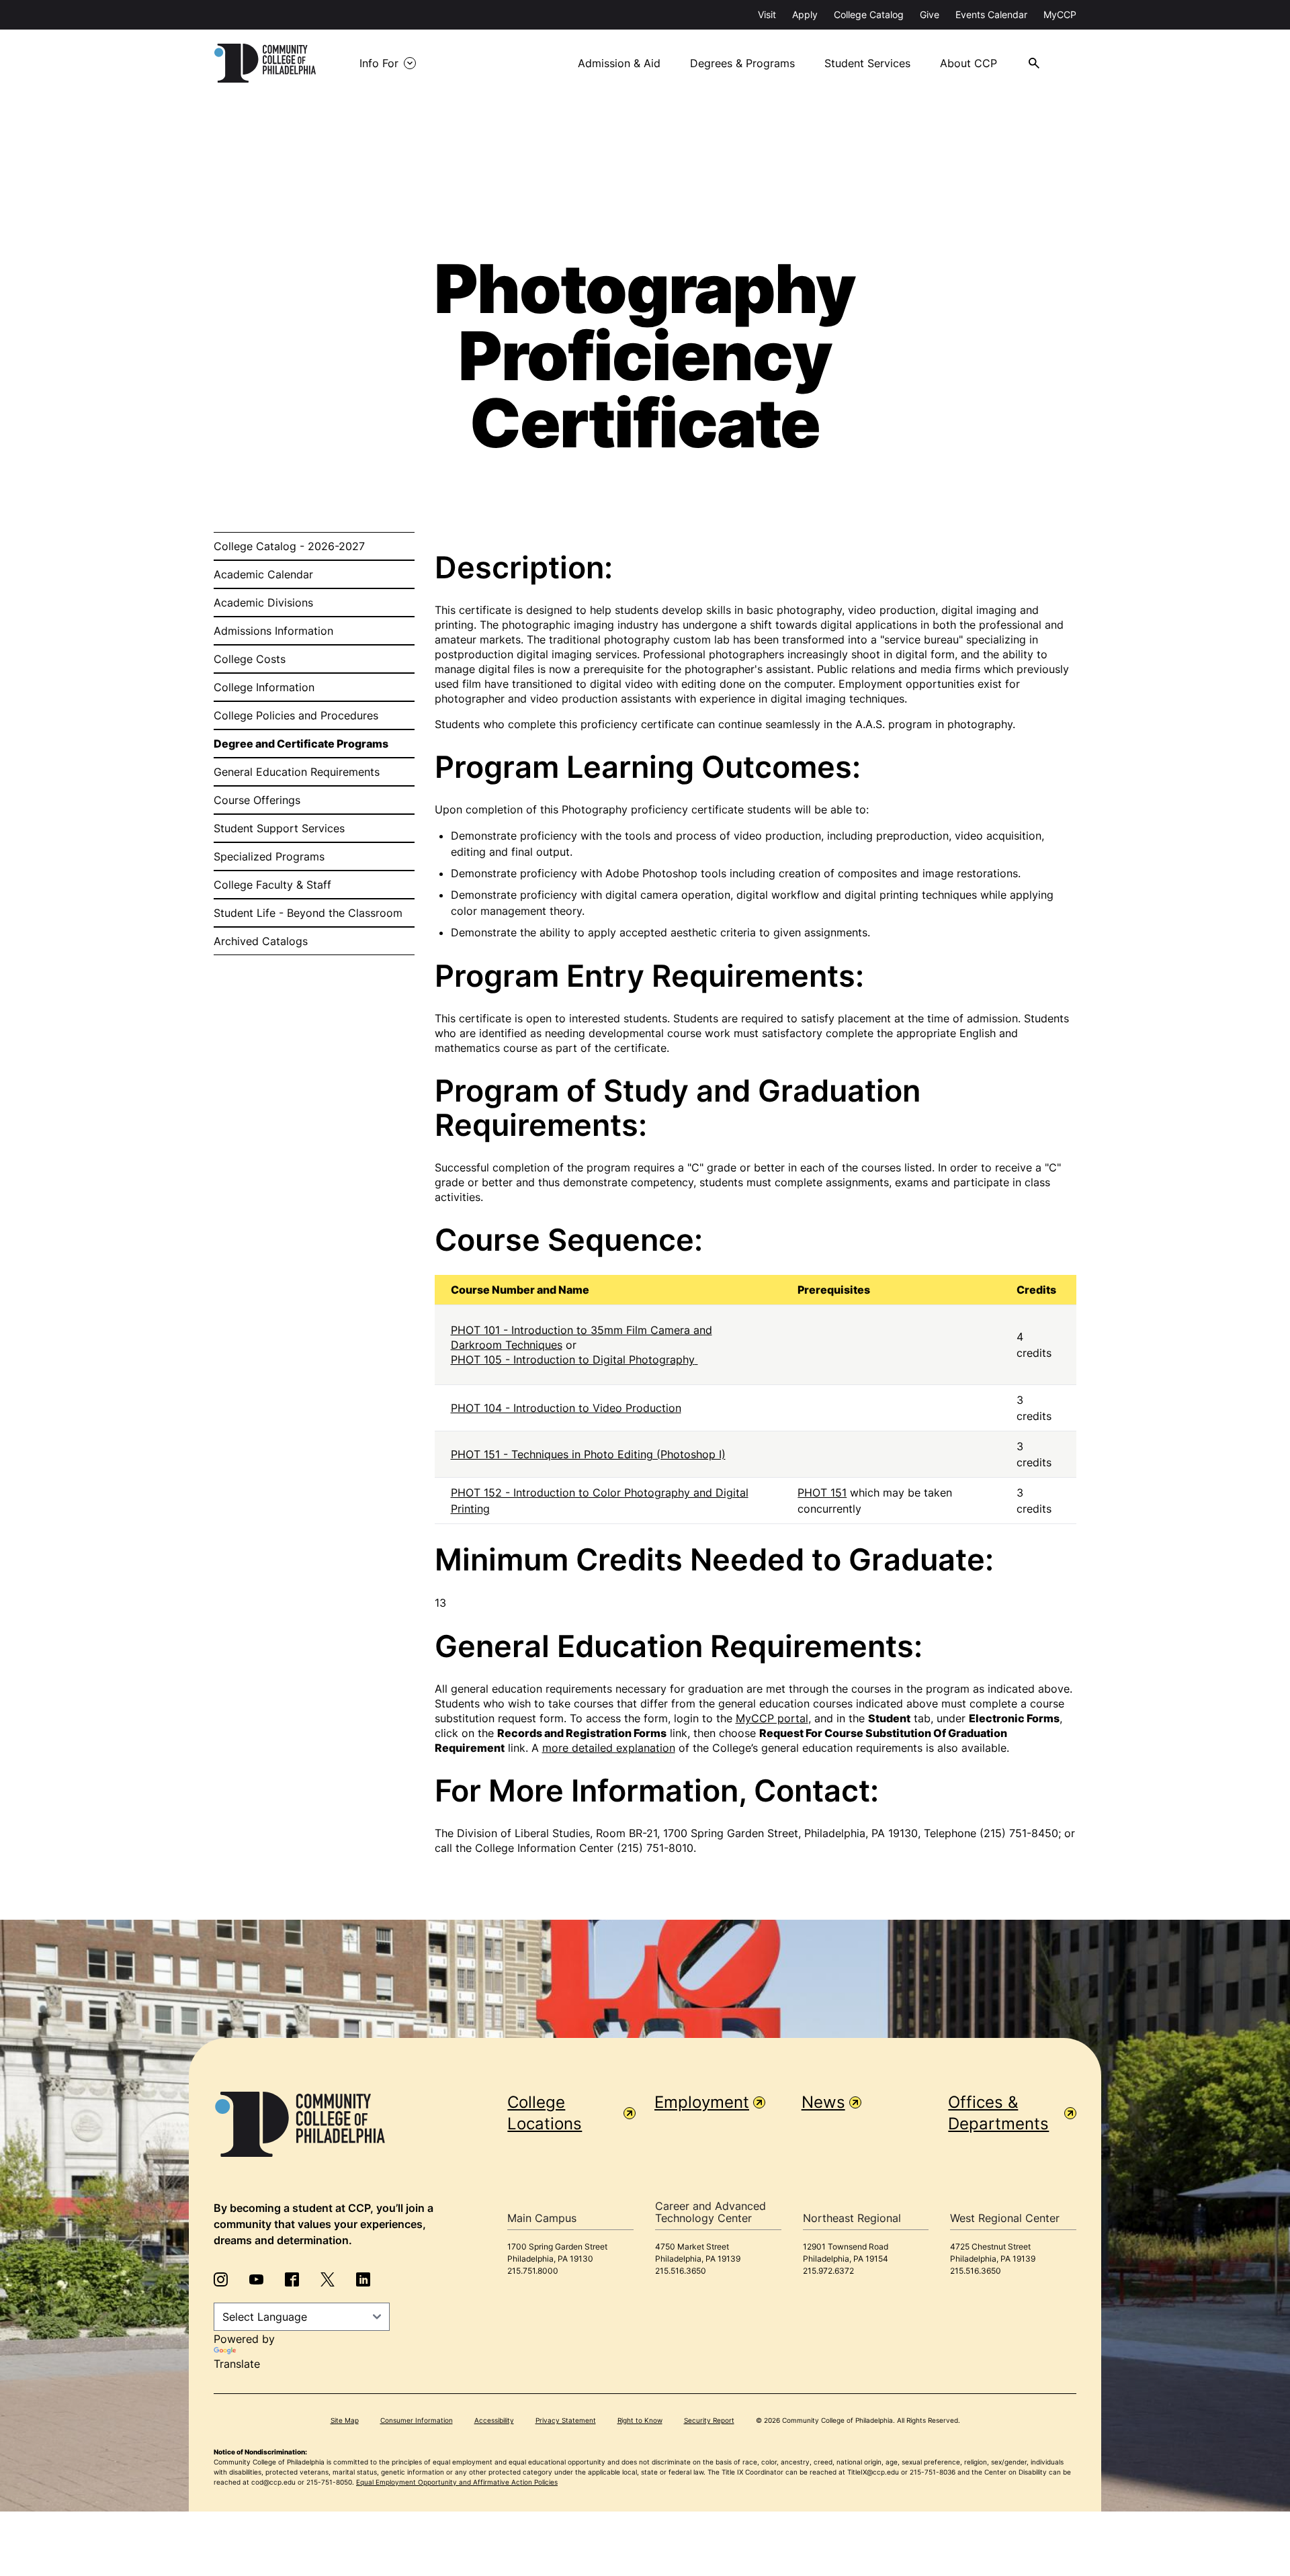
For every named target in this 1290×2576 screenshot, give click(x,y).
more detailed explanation (609, 1748)
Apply (805, 14)
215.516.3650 (681, 2271)
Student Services (867, 63)
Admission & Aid (619, 63)
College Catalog (869, 14)
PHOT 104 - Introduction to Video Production (566, 1408)
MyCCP (1060, 14)
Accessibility (494, 2420)
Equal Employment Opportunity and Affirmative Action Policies (457, 2482)
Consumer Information (417, 2420)
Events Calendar (991, 14)
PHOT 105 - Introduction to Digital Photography (573, 1360)
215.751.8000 (533, 2271)
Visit (767, 14)
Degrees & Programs (742, 63)
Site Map (345, 2420)
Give (930, 14)
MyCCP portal (772, 1718)
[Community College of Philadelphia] (265, 63)
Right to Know (640, 2420)
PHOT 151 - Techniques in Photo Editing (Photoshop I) (588, 1454)
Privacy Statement (566, 2420)
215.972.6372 (828, 2271)
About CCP (969, 63)
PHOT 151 (822, 1493)
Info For (379, 63)
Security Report (709, 2420)
